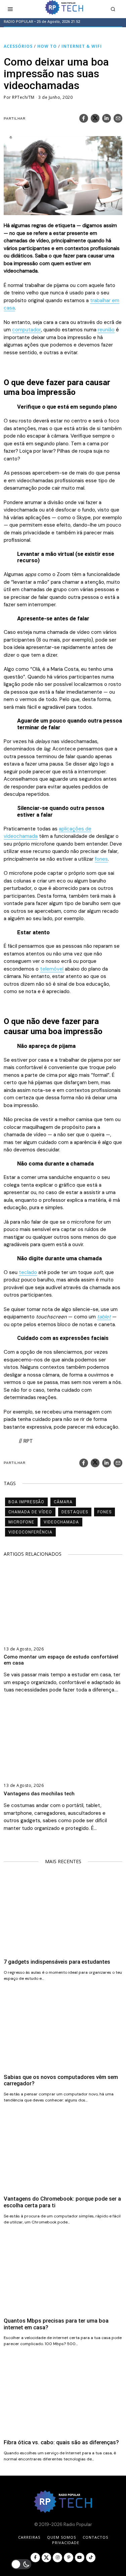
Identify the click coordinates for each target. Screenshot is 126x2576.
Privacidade (66, 2543)
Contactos (95, 2537)
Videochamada (61, 1522)
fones (101, 859)
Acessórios (18, 46)
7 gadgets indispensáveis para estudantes (57, 1962)
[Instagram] (57, 2558)
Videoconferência (30, 1532)
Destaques (75, 1512)
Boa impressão (26, 1502)
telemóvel (52, 969)
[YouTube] (80, 2558)
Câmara (63, 1502)
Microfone (21, 1522)
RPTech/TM (23, 97)
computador (27, 330)
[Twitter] (95, 118)
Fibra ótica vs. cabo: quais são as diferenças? (61, 2442)
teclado (28, 1272)
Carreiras (29, 2537)
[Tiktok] (91, 2558)
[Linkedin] (107, 118)
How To (47, 46)
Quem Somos (61, 2537)
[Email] (118, 118)
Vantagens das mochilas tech (39, 1794)
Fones (104, 1512)
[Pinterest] (69, 2558)
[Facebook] (84, 118)
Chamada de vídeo (30, 1512)
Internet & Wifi (82, 46)
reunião (106, 330)
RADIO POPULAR (18, 22)
